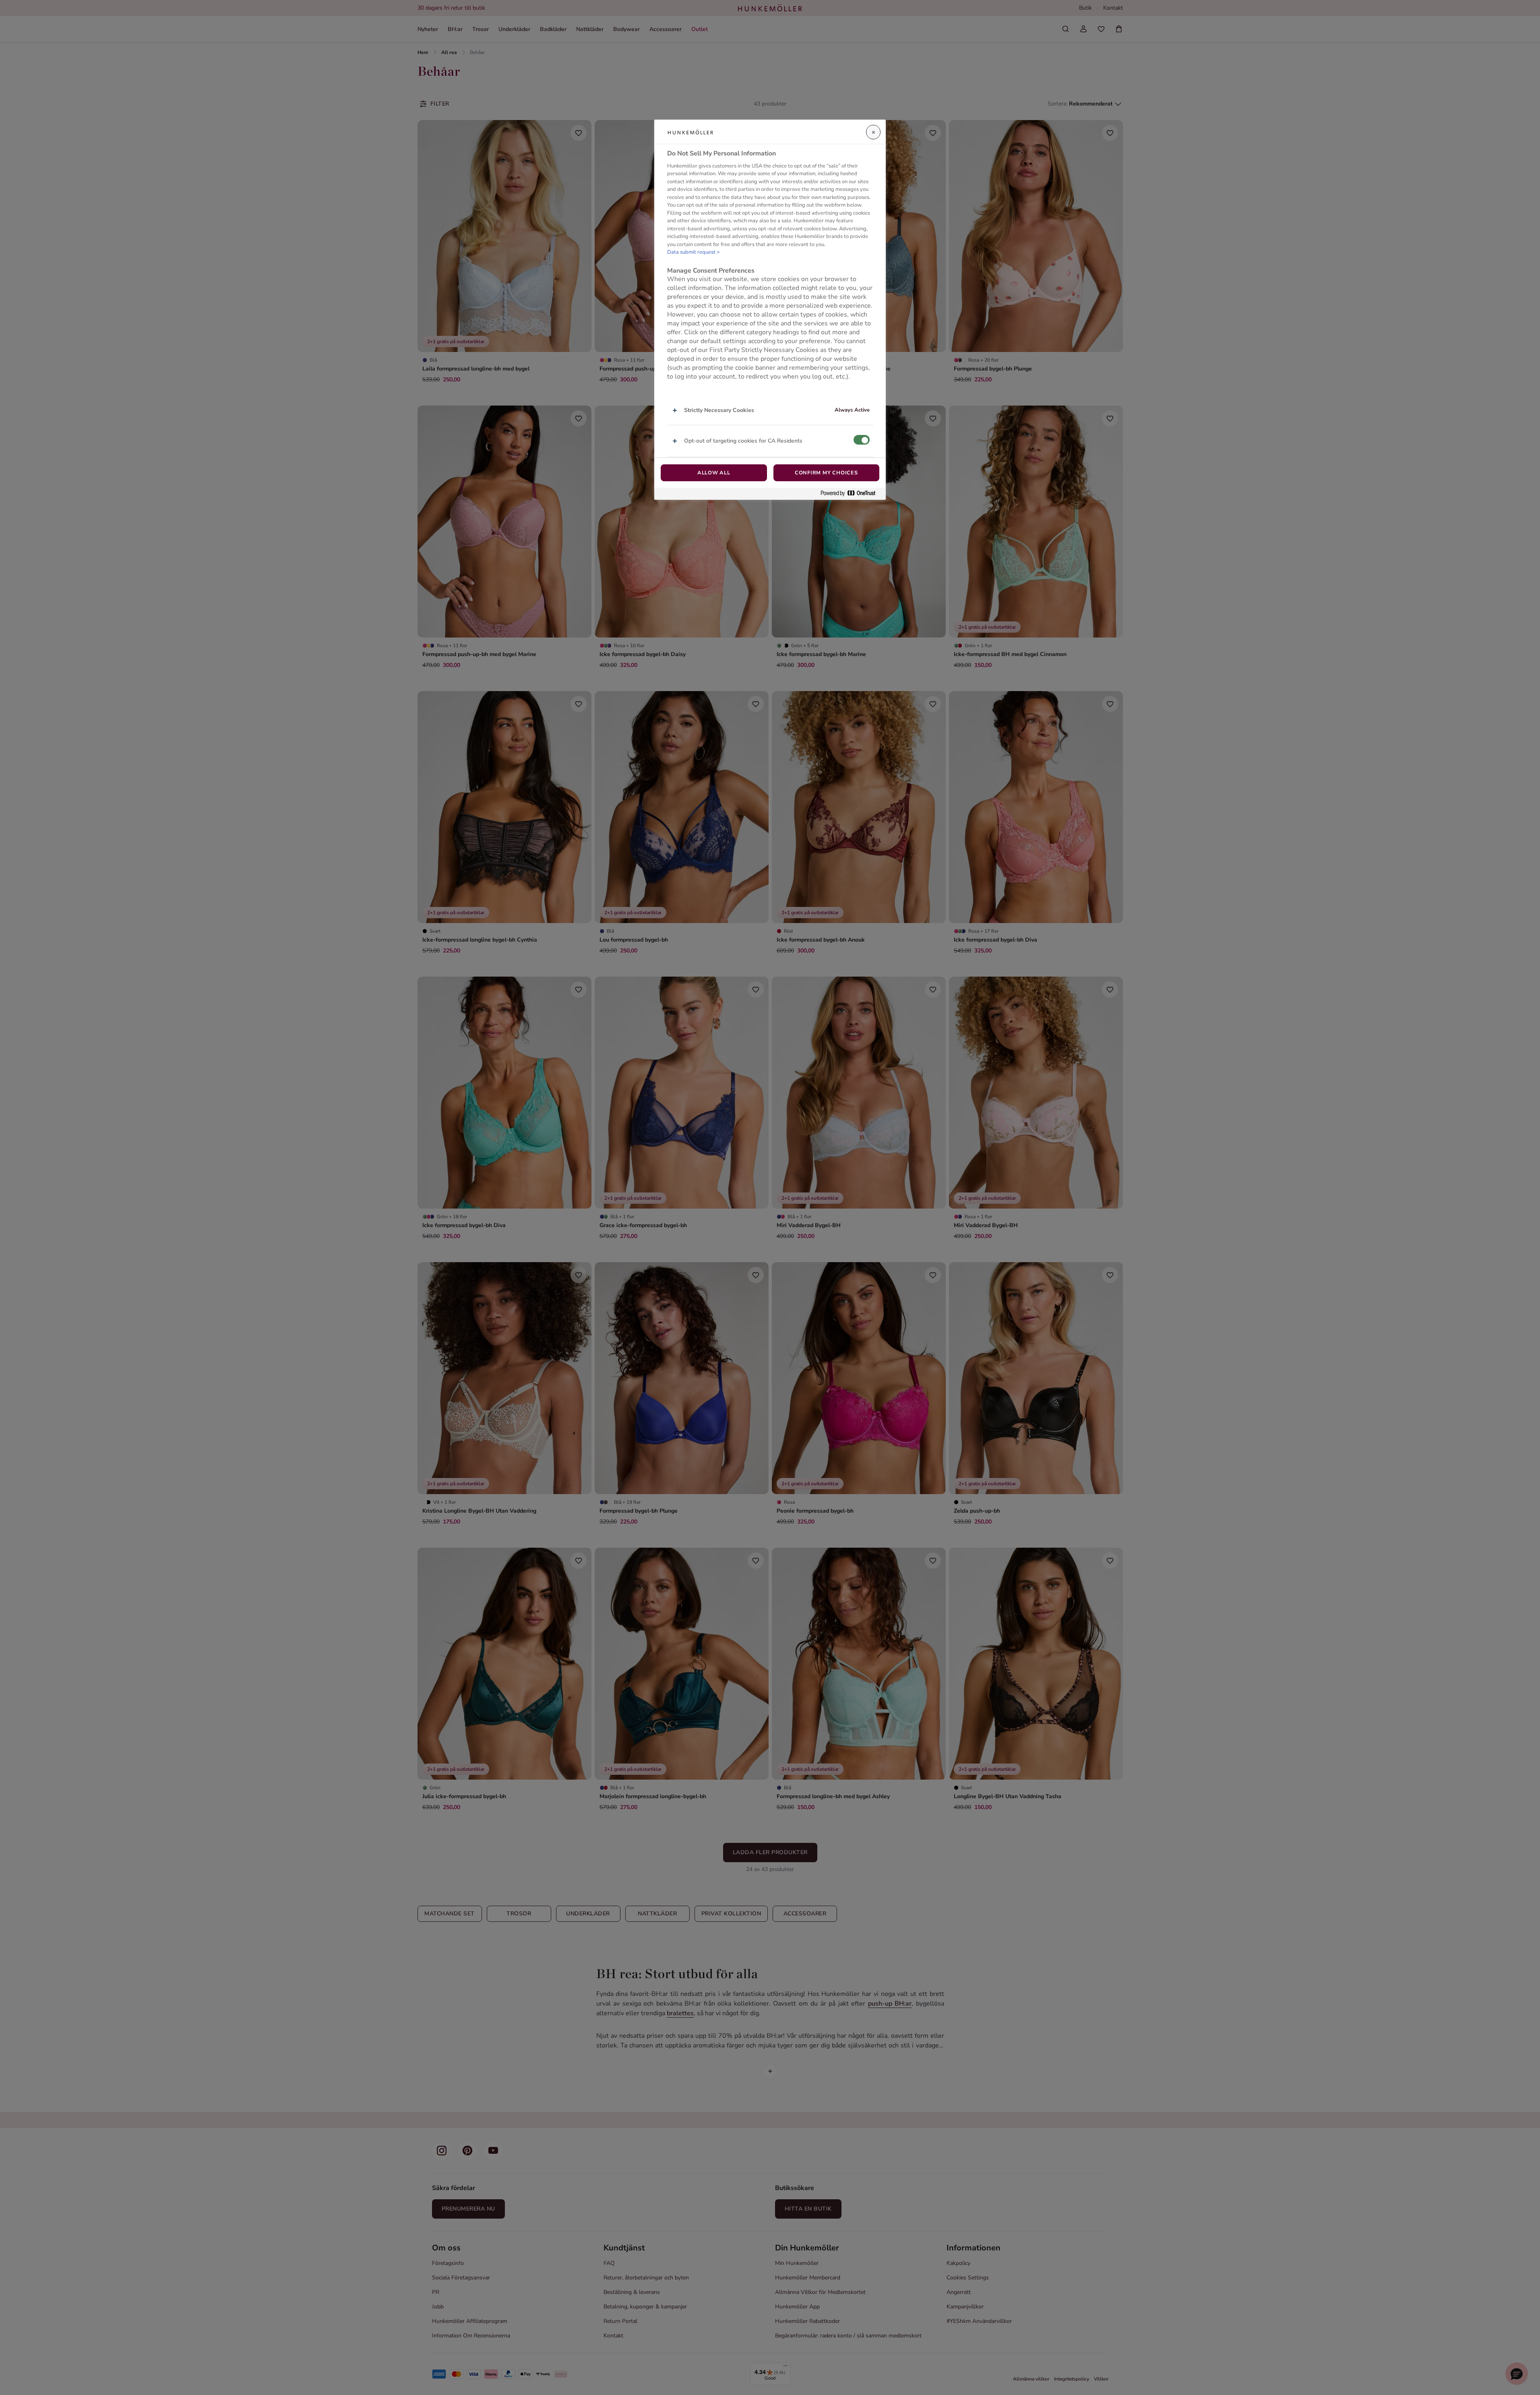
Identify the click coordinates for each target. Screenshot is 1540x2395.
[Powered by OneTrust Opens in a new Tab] (851, 494)
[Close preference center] (873, 132)
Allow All (714, 473)
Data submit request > (694, 253)
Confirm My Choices (826, 473)
